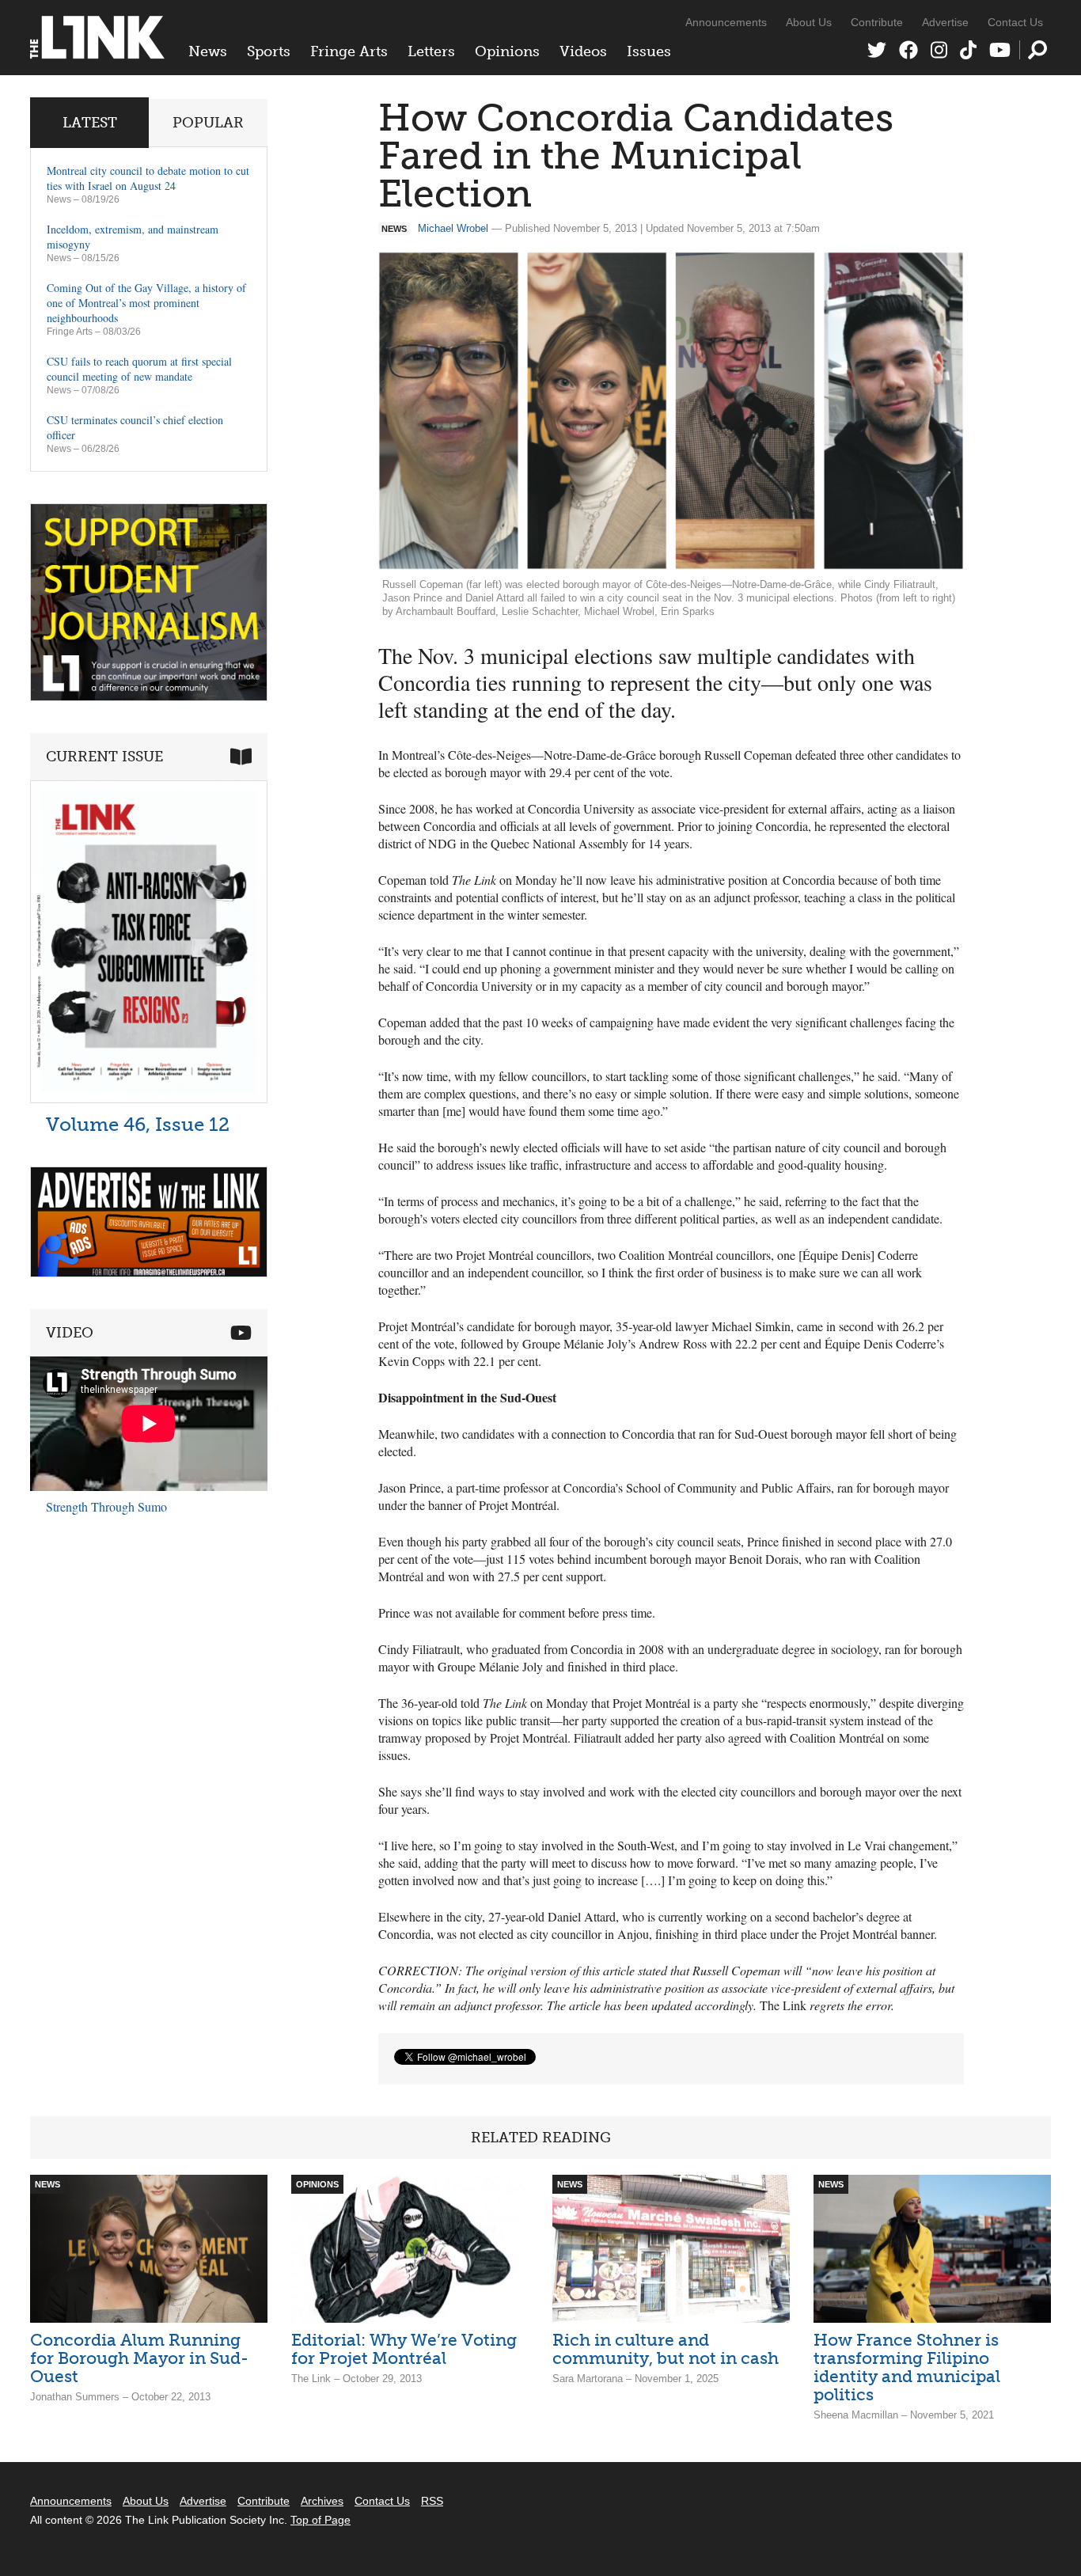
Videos (583, 51)
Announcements (726, 22)
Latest (90, 123)
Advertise (945, 22)
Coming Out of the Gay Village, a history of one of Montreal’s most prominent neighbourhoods (146, 303)
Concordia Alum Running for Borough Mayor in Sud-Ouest (139, 2358)
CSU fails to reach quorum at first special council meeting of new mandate (139, 369)
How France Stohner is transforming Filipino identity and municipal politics (907, 2367)
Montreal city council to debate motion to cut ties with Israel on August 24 (148, 178)
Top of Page (321, 2520)
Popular (208, 123)
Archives (322, 2501)
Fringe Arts (349, 51)
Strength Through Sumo (106, 1506)
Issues (649, 51)
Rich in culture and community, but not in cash (666, 2349)
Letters (431, 51)
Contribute (877, 22)
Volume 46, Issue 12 (138, 1124)
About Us (809, 22)
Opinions (507, 51)
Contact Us (1015, 22)
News (208, 51)
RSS (432, 2501)
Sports (269, 51)
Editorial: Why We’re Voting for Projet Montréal (404, 2349)
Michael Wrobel (453, 228)
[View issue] (149, 1099)
